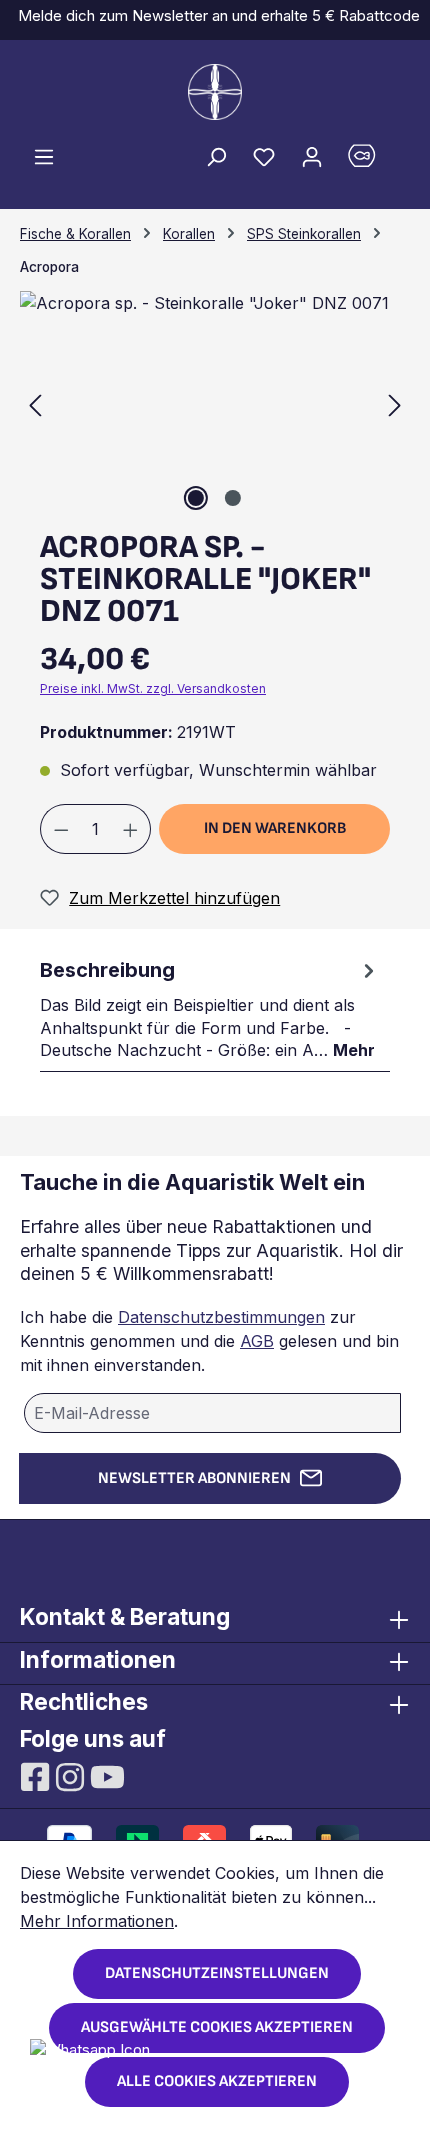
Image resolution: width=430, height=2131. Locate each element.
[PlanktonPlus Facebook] (37, 1775)
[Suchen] (216, 156)
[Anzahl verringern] (61, 829)
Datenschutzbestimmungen (221, 1317)
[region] (215, 403)
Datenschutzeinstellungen (217, 1973)
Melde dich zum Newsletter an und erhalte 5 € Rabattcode (215, 15)
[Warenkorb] (373, 160)
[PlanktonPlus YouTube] (107, 1775)
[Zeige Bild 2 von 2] (233, 498)
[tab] (210, 1007)
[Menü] (44, 156)
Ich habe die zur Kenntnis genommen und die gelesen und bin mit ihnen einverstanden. (209, 1341)
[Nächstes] (395, 403)
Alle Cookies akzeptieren (217, 2081)
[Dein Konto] (312, 156)
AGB (257, 1341)
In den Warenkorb (275, 828)
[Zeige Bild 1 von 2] (196, 498)
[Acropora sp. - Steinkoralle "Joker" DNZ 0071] (215, 403)
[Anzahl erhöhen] (131, 829)
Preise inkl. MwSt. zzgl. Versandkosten (153, 688)
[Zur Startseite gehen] (215, 92)
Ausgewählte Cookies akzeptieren (217, 2027)
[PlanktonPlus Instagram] (72, 1775)
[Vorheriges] (35, 403)
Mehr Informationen (97, 1921)
